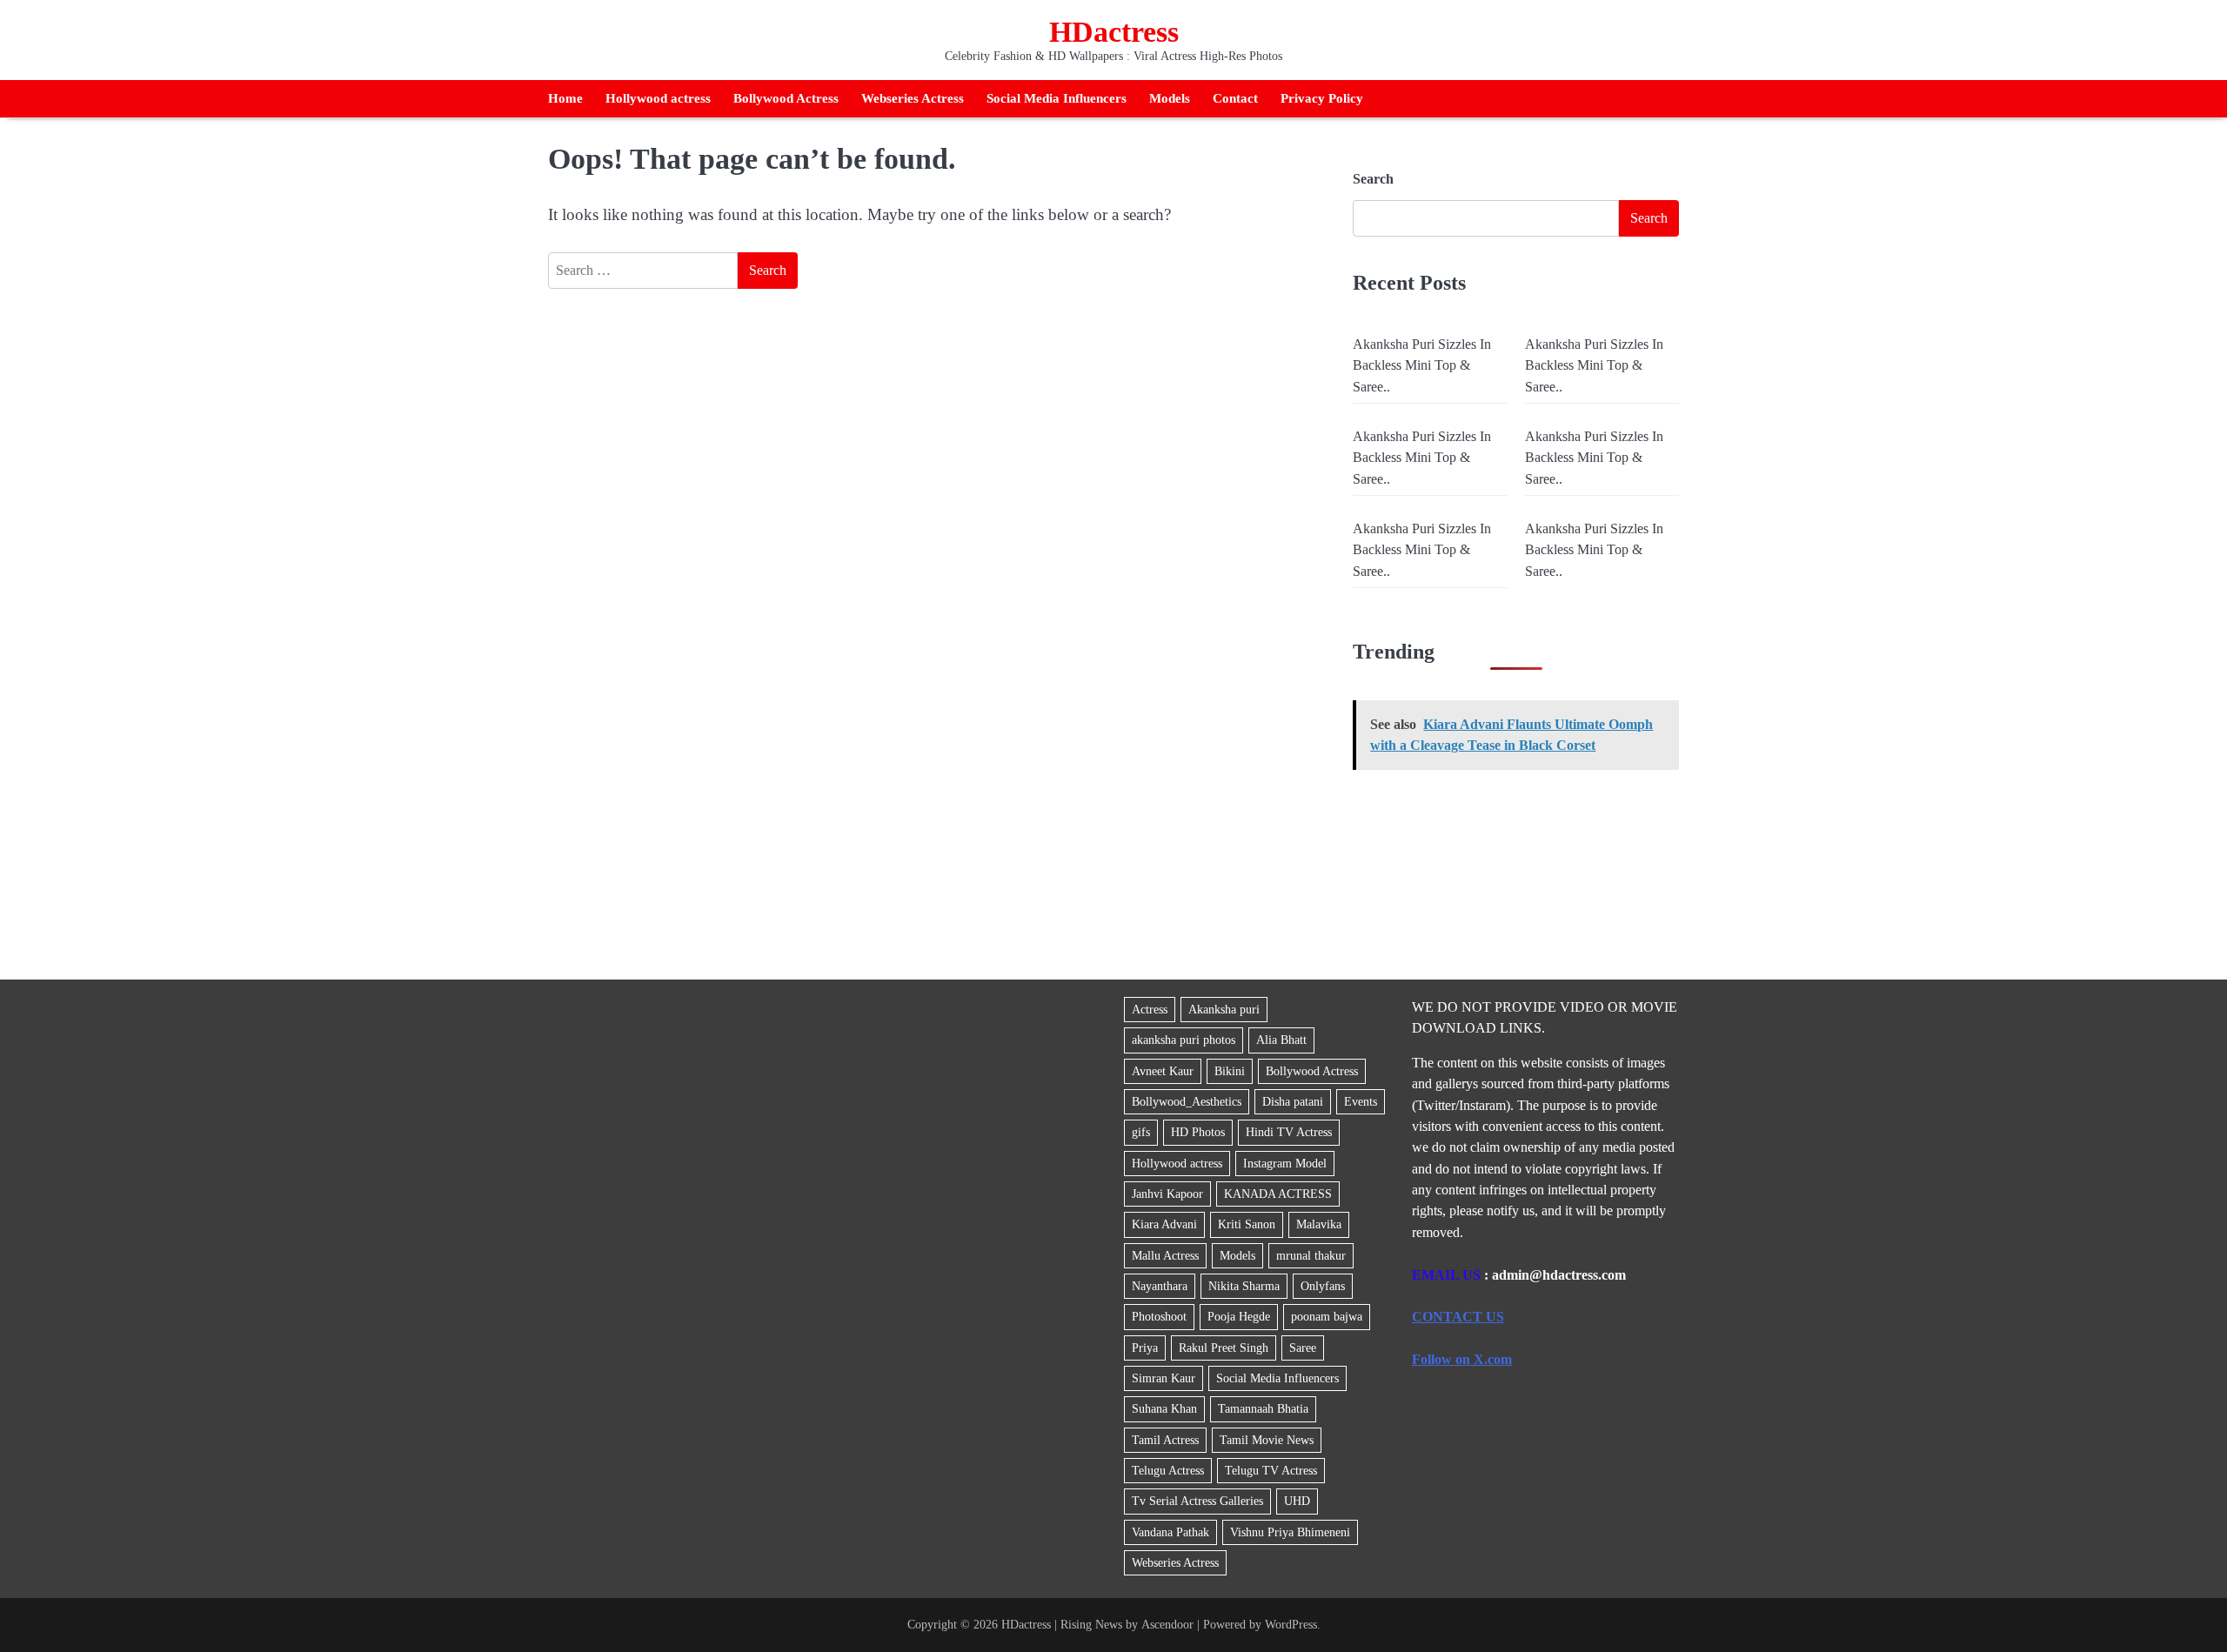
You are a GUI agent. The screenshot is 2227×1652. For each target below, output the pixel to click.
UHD (1297, 1501)
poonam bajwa (1327, 1316)
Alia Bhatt (1281, 1040)
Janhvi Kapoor (1167, 1194)
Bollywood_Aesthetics (1187, 1101)
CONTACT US (1458, 1317)
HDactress (1114, 32)
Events (1361, 1101)
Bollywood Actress (786, 98)
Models (1170, 98)
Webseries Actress (913, 98)
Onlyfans (1323, 1286)
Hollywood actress (658, 98)
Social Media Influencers (1057, 98)
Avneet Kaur (1163, 1071)
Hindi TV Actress (1289, 1132)
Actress (1150, 1009)
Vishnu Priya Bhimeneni (1290, 1532)
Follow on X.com (1462, 1360)
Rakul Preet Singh (1224, 1348)
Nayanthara (1160, 1286)
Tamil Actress (1165, 1440)
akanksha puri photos (1184, 1040)
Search (1373, 179)
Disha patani (1293, 1101)
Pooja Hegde (1239, 1316)
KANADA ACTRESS (1278, 1194)
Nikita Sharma (1244, 1286)
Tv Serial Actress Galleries (1197, 1501)
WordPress (1291, 1624)
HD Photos (1198, 1132)
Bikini (1230, 1071)
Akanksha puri (1224, 1009)
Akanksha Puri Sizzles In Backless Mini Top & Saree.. (1422, 366)
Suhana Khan (1164, 1408)
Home (565, 98)
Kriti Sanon (1247, 1224)
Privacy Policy (1322, 98)
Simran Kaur (1164, 1378)
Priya (1145, 1348)
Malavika (1319, 1224)
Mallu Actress (1165, 1255)
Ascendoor (1167, 1624)
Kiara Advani (1164, 1224)
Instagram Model (1285, 1163)
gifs (1141, 1132)
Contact (1235, 98)
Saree (1303, 1348)
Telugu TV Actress (1271, 1470)
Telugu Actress (1168, 1470)
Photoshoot (1159, 1316)
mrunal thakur (1311, 1255)
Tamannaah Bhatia (1263, 1408)
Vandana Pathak (1170, 1532)
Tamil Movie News (1267, 1440)
